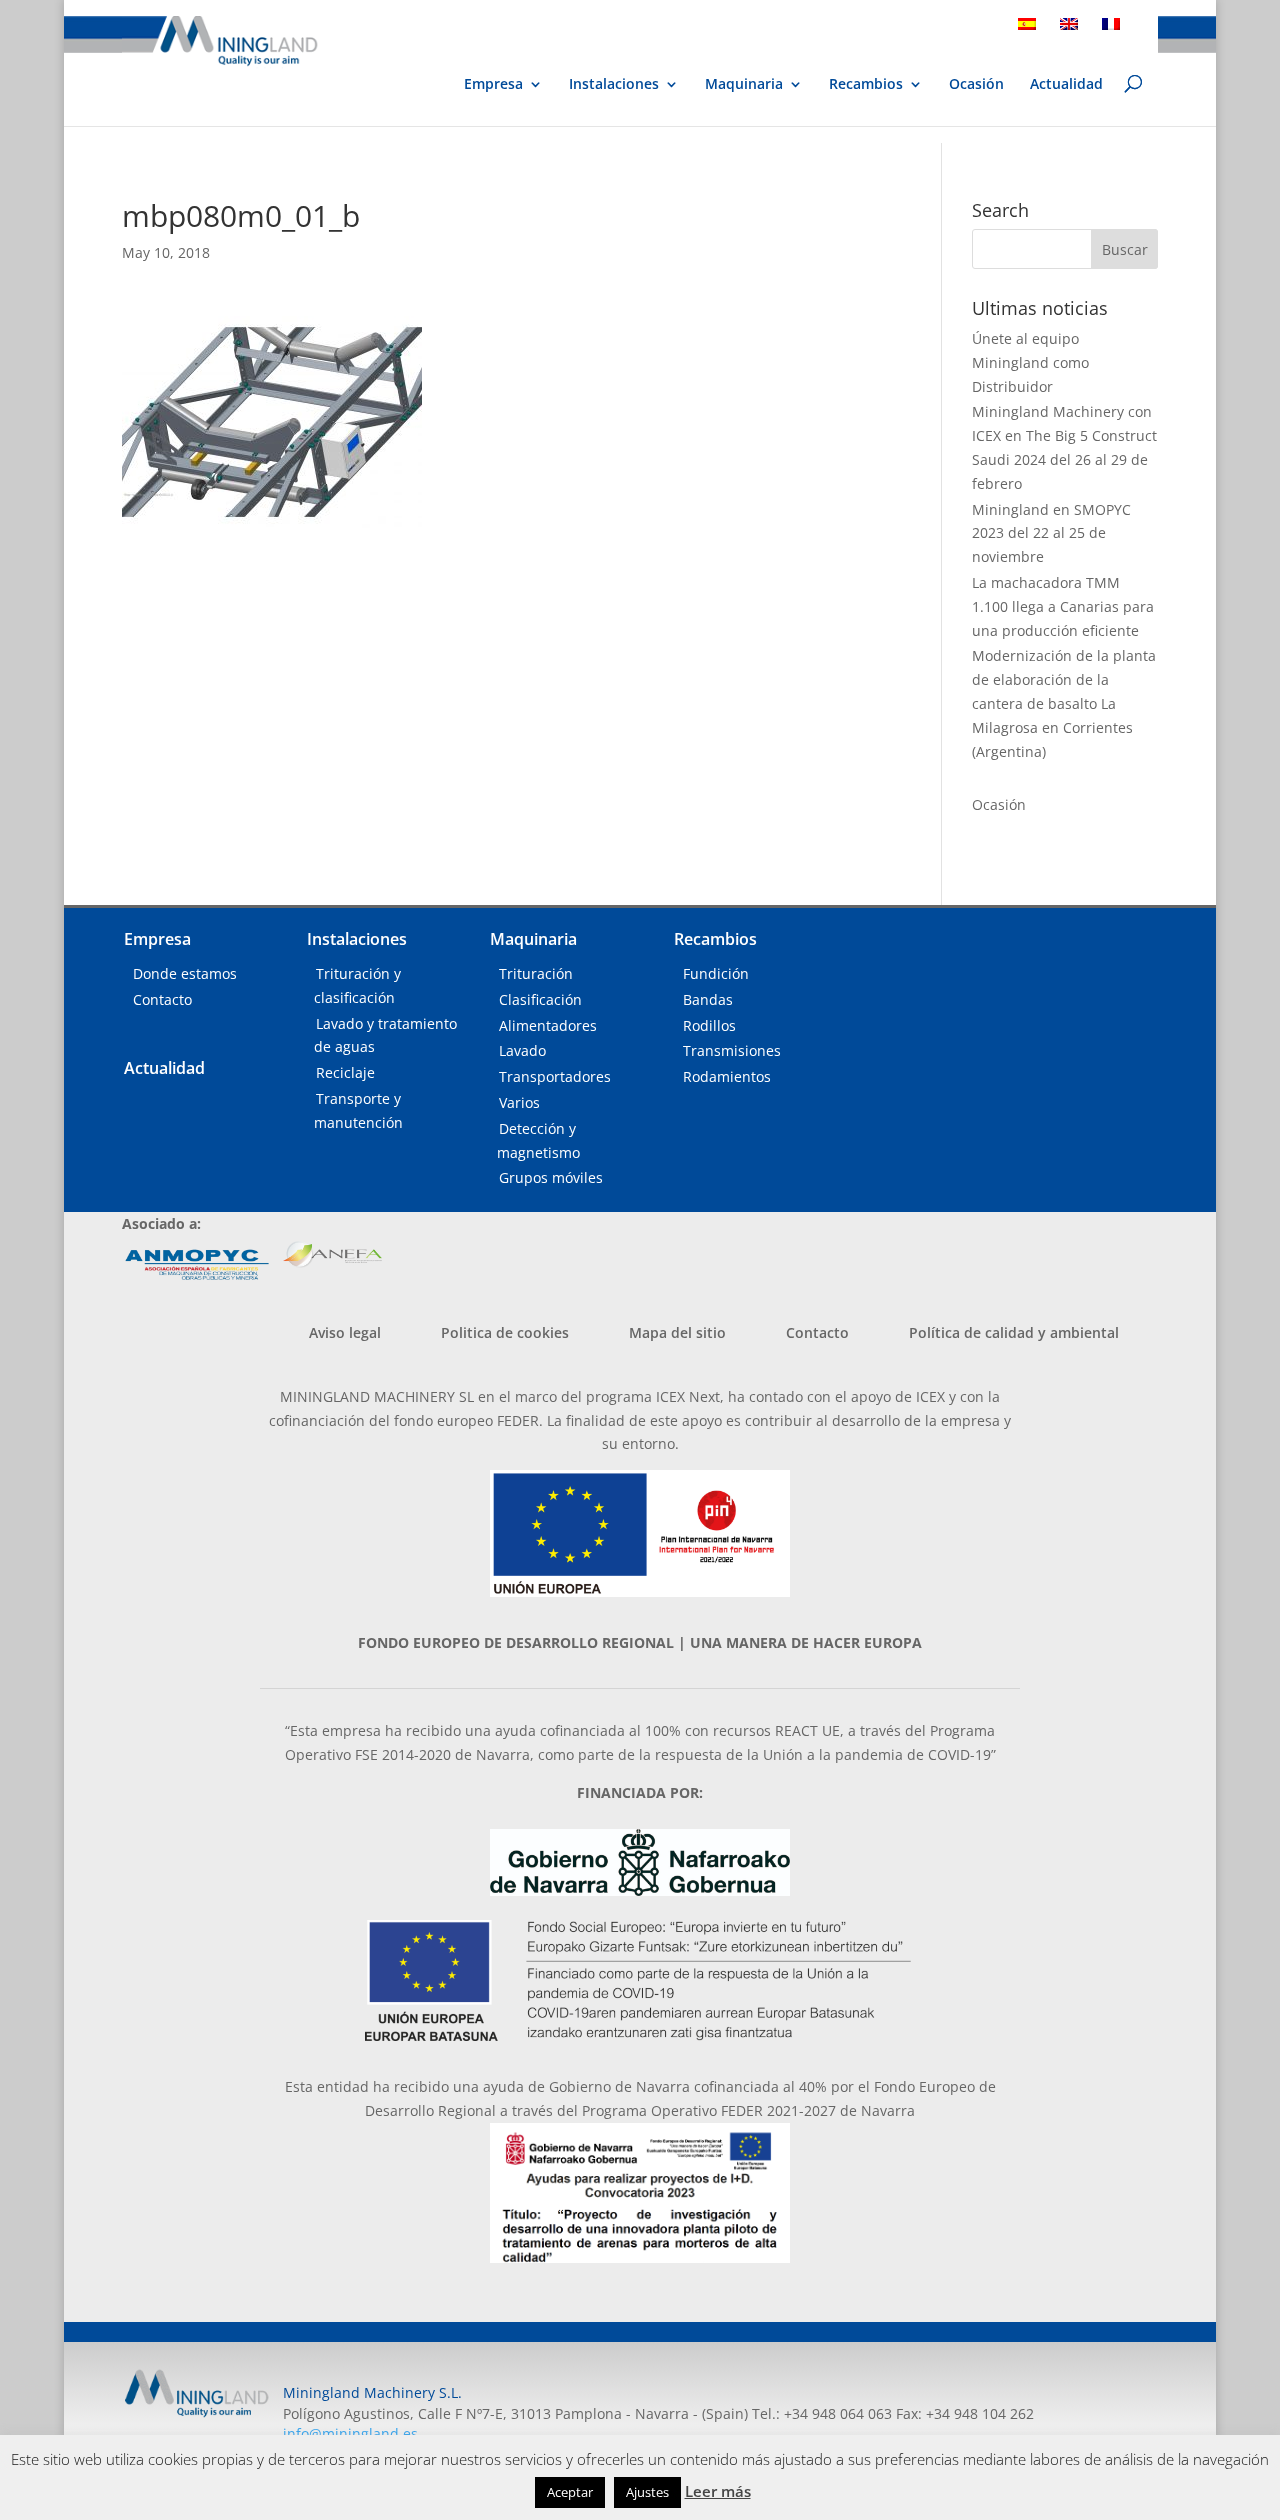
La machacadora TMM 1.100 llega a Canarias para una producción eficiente (1063, 606)
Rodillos (709, 1025)
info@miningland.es (350, 2433)
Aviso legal (345, 1332)
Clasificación (540, 999)
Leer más (718, 2491)
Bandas (708, 999)
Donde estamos (185, 973)
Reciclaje (345, 1072)
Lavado (522, 1050)
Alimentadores (548, 1025)
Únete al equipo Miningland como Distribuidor (1030, 362)
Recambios (866, 85)
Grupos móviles (551, 1177)
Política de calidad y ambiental (1014, 1332)
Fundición (716, 973)
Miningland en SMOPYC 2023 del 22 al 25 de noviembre (1051, 533)
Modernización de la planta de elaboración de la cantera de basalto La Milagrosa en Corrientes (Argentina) (1064, 703)
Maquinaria (744, 84)
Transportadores (555, 1076)
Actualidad (1066, 85)
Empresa (493, 85)
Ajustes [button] (647, 2492)
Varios (519, 1102)
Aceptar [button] (570, 2492)
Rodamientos (727, 1076)
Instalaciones (614, 85)
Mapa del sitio (677, 1332)
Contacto (162, 999)
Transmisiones (732, 1050)
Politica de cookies (505, 1332)
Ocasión (976, 85)
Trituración (536, 973)
